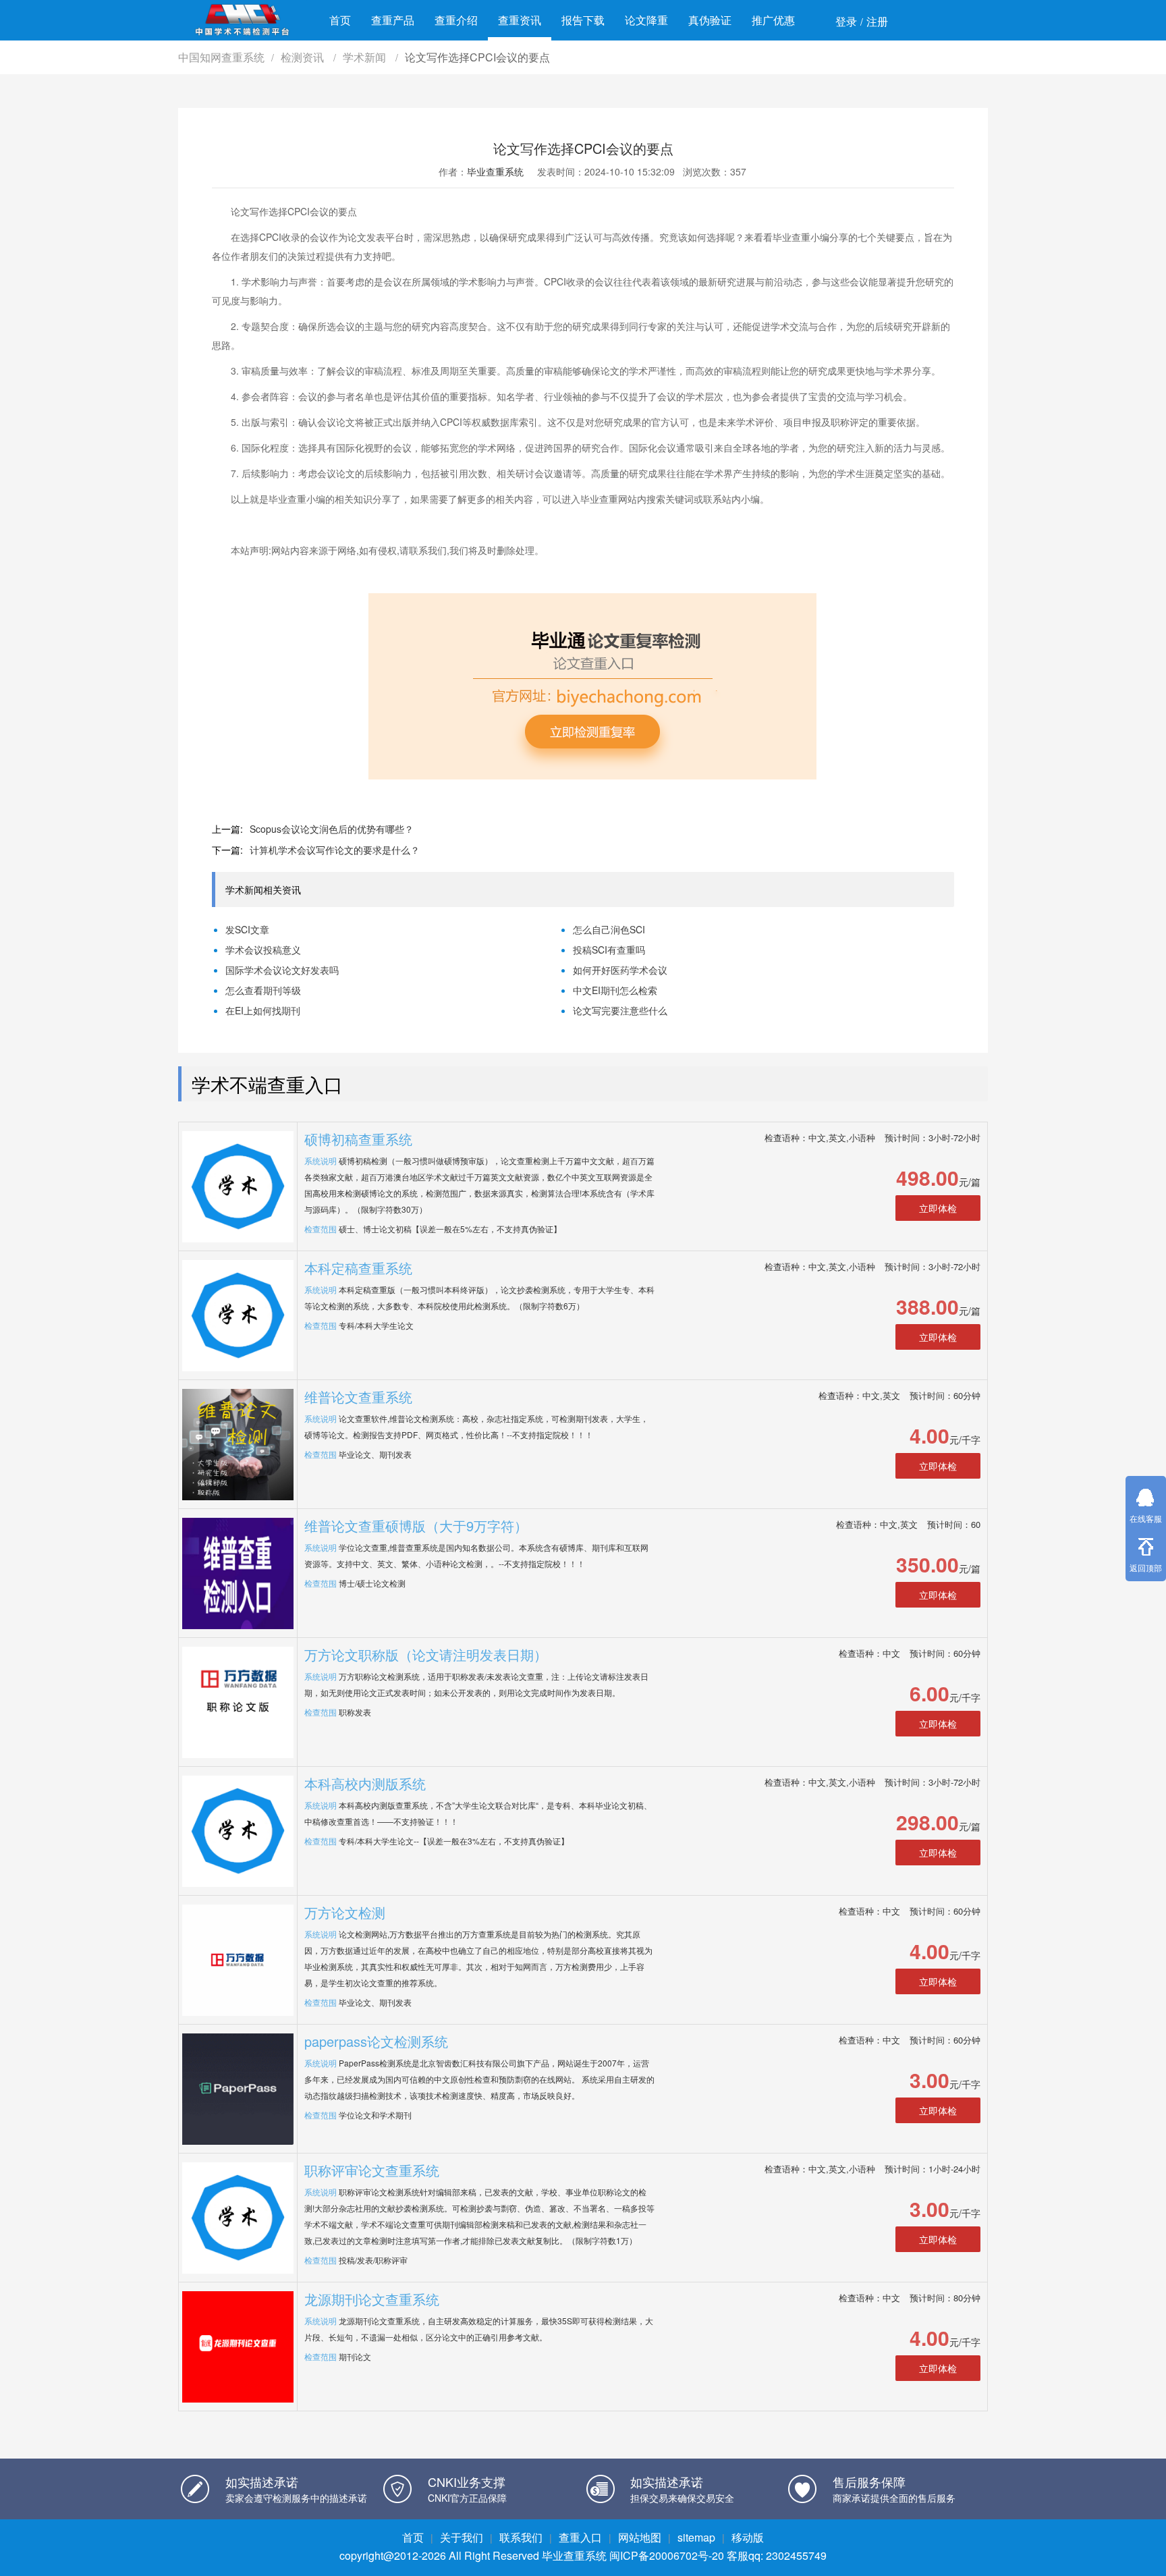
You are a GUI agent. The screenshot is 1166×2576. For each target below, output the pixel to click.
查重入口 (580, 2537)
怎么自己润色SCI (609, 929)
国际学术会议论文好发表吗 (282, 970)
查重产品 (393, 20)
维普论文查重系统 (358, 1397)
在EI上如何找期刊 (263, 1010)
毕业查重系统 (495, 171)
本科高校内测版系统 (365, 1783)
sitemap (696, 2537)
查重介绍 (456, 20)
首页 (340, 20)
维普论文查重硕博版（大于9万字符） (416, 1526)
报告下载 (583, 20)
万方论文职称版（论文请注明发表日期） (426, 1654)
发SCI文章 (247, 929)
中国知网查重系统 (221, 57)
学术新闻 (366, 57)
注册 (877, 21)
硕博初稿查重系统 (358, 1139)
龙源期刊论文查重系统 (372, 2299)
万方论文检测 (345, 1912)
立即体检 (938, 1208)
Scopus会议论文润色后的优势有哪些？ (332, 829)
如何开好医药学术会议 (620, 970)
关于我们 (462, 2537)
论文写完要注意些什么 (620, 1010)
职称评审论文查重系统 (372, 2170)
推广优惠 (773, 20)
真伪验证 (710, 20)
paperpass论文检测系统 (376, 2041)
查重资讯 (520, 20)
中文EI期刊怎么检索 (615, 990)
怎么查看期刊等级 (263, 990)
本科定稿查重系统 (358, 1268)
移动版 (748, 2537)
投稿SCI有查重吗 (609, 950)
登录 (846, 21)
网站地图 (640, 2537)
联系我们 (521, 2537)
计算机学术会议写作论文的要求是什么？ (335, 850)
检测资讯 (304, 57)
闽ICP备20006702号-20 (667, 2555)
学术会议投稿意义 (263, 950)
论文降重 (646, 20)
